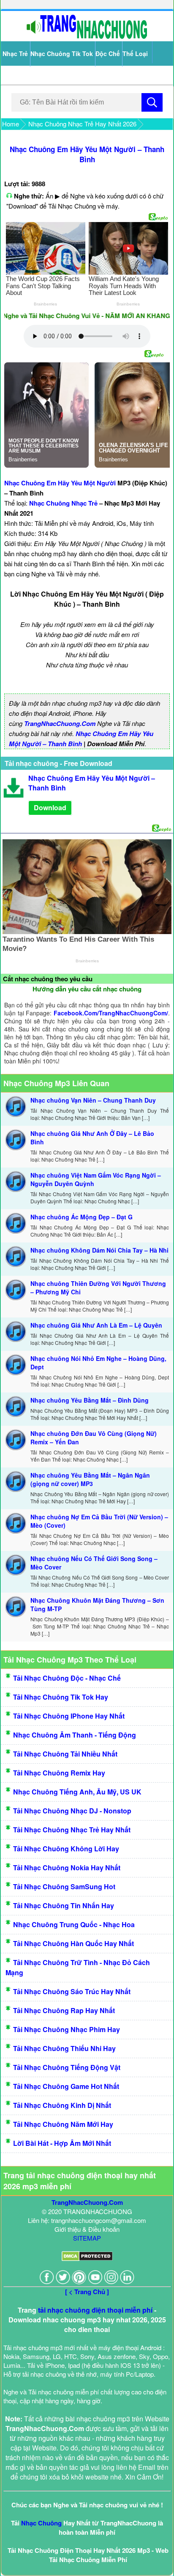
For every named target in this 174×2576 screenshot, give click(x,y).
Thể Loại (135, 54)
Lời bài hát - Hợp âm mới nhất (62, 2143)
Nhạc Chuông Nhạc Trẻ (63, 503)
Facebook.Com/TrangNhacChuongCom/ (111, 1013)
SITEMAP (87, 2238)
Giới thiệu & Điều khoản (87, 2229)
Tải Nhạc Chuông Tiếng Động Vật (67, 2067)
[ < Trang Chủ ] (87, 2292)
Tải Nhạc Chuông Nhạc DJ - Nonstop (72, 1811)
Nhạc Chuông (41, 2523)
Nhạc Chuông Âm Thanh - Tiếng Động (75, 1735)
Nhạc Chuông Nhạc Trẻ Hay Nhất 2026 (82, 124)
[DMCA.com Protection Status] (87, 2259)
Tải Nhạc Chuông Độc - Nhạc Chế (67, 1678)
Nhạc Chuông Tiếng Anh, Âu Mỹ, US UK (77, 1792)
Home (11, 124)
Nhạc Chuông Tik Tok (62, 54)
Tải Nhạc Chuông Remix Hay (59, 1773)
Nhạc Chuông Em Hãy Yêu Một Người (60, 483)
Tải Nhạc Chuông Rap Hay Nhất (64, 2010)
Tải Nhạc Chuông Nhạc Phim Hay (67, 2029)
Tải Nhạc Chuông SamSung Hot (64, 1886)
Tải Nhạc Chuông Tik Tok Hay (61, 1697)
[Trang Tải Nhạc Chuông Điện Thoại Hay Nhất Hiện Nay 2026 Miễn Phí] (87, 37)
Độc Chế (108, 54)
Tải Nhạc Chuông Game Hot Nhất (66, 2086)
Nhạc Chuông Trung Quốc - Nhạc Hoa (74, 1924)
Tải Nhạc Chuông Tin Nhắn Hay (64, 1905)
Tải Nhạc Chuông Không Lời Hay (66, 1849)
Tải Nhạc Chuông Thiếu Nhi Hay (64, 2048)
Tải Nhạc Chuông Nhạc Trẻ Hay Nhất (72, 1830)
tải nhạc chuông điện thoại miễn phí (95, 2310)
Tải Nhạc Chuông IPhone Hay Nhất (69, 1716)
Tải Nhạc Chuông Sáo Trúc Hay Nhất (72, 1991)
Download (50, 807)
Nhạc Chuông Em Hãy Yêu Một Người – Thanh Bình (87, 154)
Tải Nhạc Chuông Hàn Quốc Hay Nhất (73, 1943)
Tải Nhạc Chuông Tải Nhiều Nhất (65, 1754)
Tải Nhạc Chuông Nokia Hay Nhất (67, 1868)
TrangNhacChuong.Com (60, 723)
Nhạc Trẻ (15, 54)
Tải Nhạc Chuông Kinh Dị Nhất (62, 2105)
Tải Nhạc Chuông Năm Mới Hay (63, 2124)
